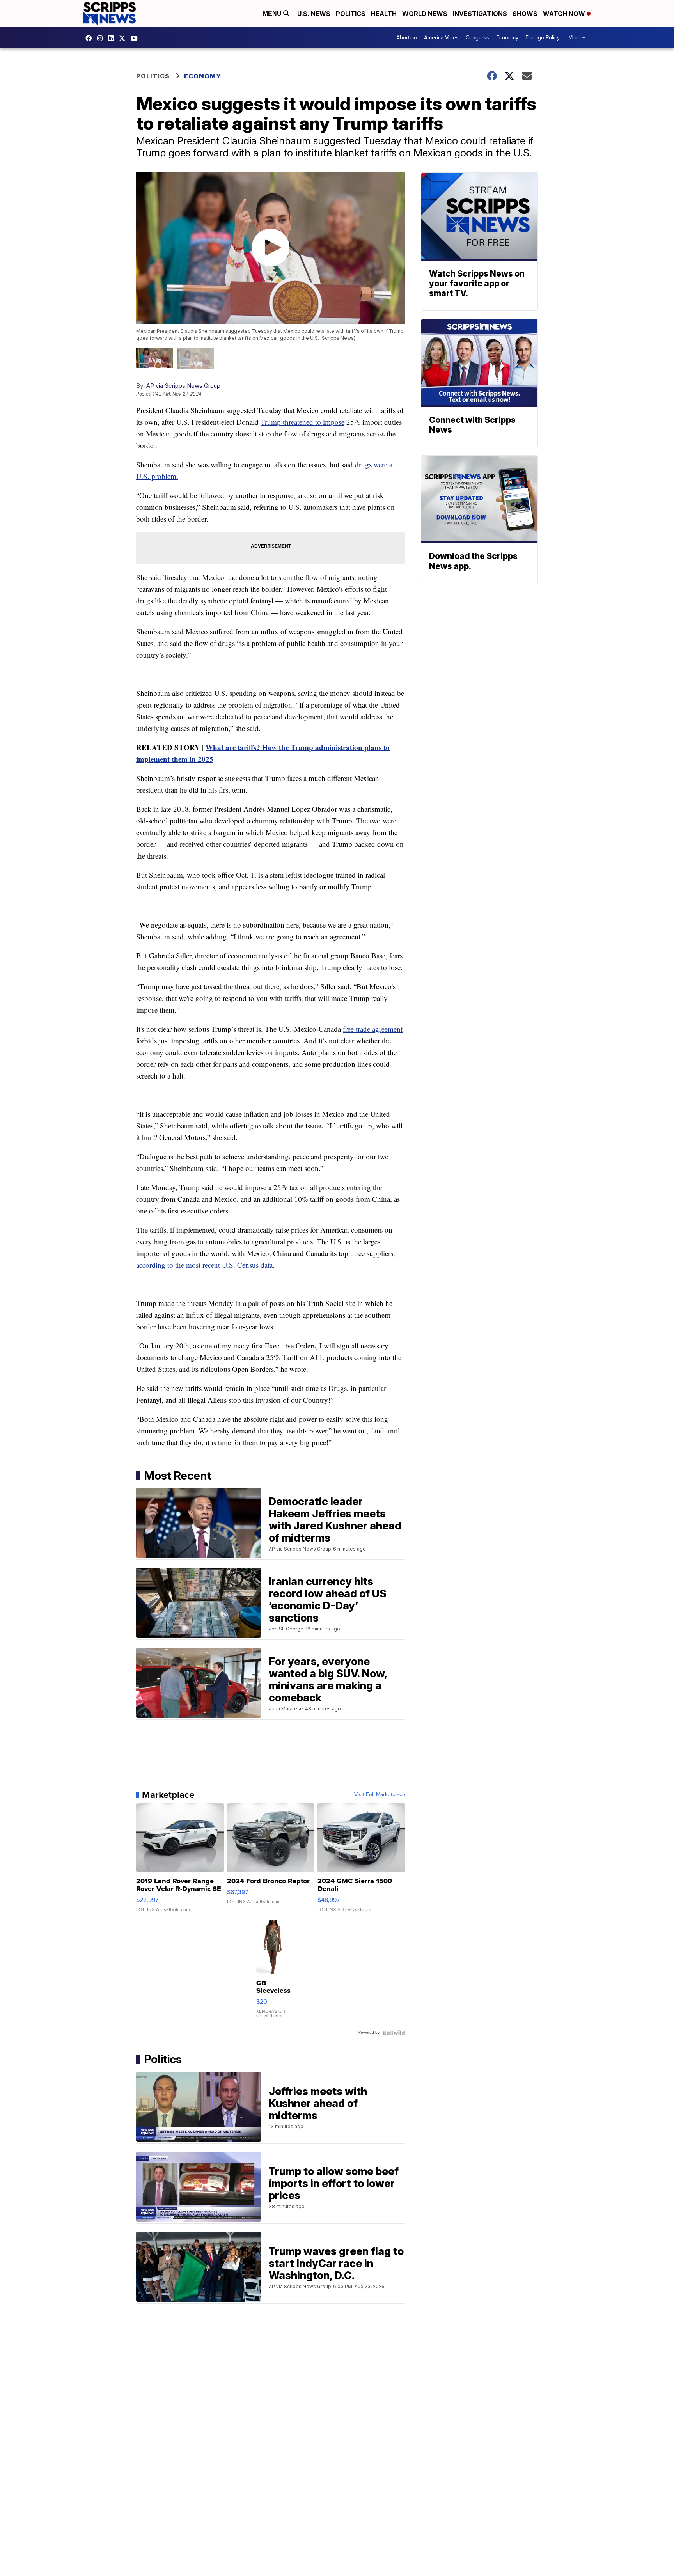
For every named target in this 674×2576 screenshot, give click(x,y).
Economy (507, 38)
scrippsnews (90, 38)
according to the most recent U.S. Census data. (205, 1265)
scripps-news (113, 38)
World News (425, 14)
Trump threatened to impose (302, 422)
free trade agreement (373, 1029)
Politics (351, 14)
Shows (525, 14)
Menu (273, 13)
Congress (477, 38)
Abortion (407, 38)
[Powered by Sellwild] (394, 2033)
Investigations (480, 14)
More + (577, 38)
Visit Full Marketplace (380, 1795)
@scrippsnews (136, 38)
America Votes (441, 38)
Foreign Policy (543, 38)
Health (384, 14)
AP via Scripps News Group (183, 386)
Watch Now (565, 14)
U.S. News (314, 14)
